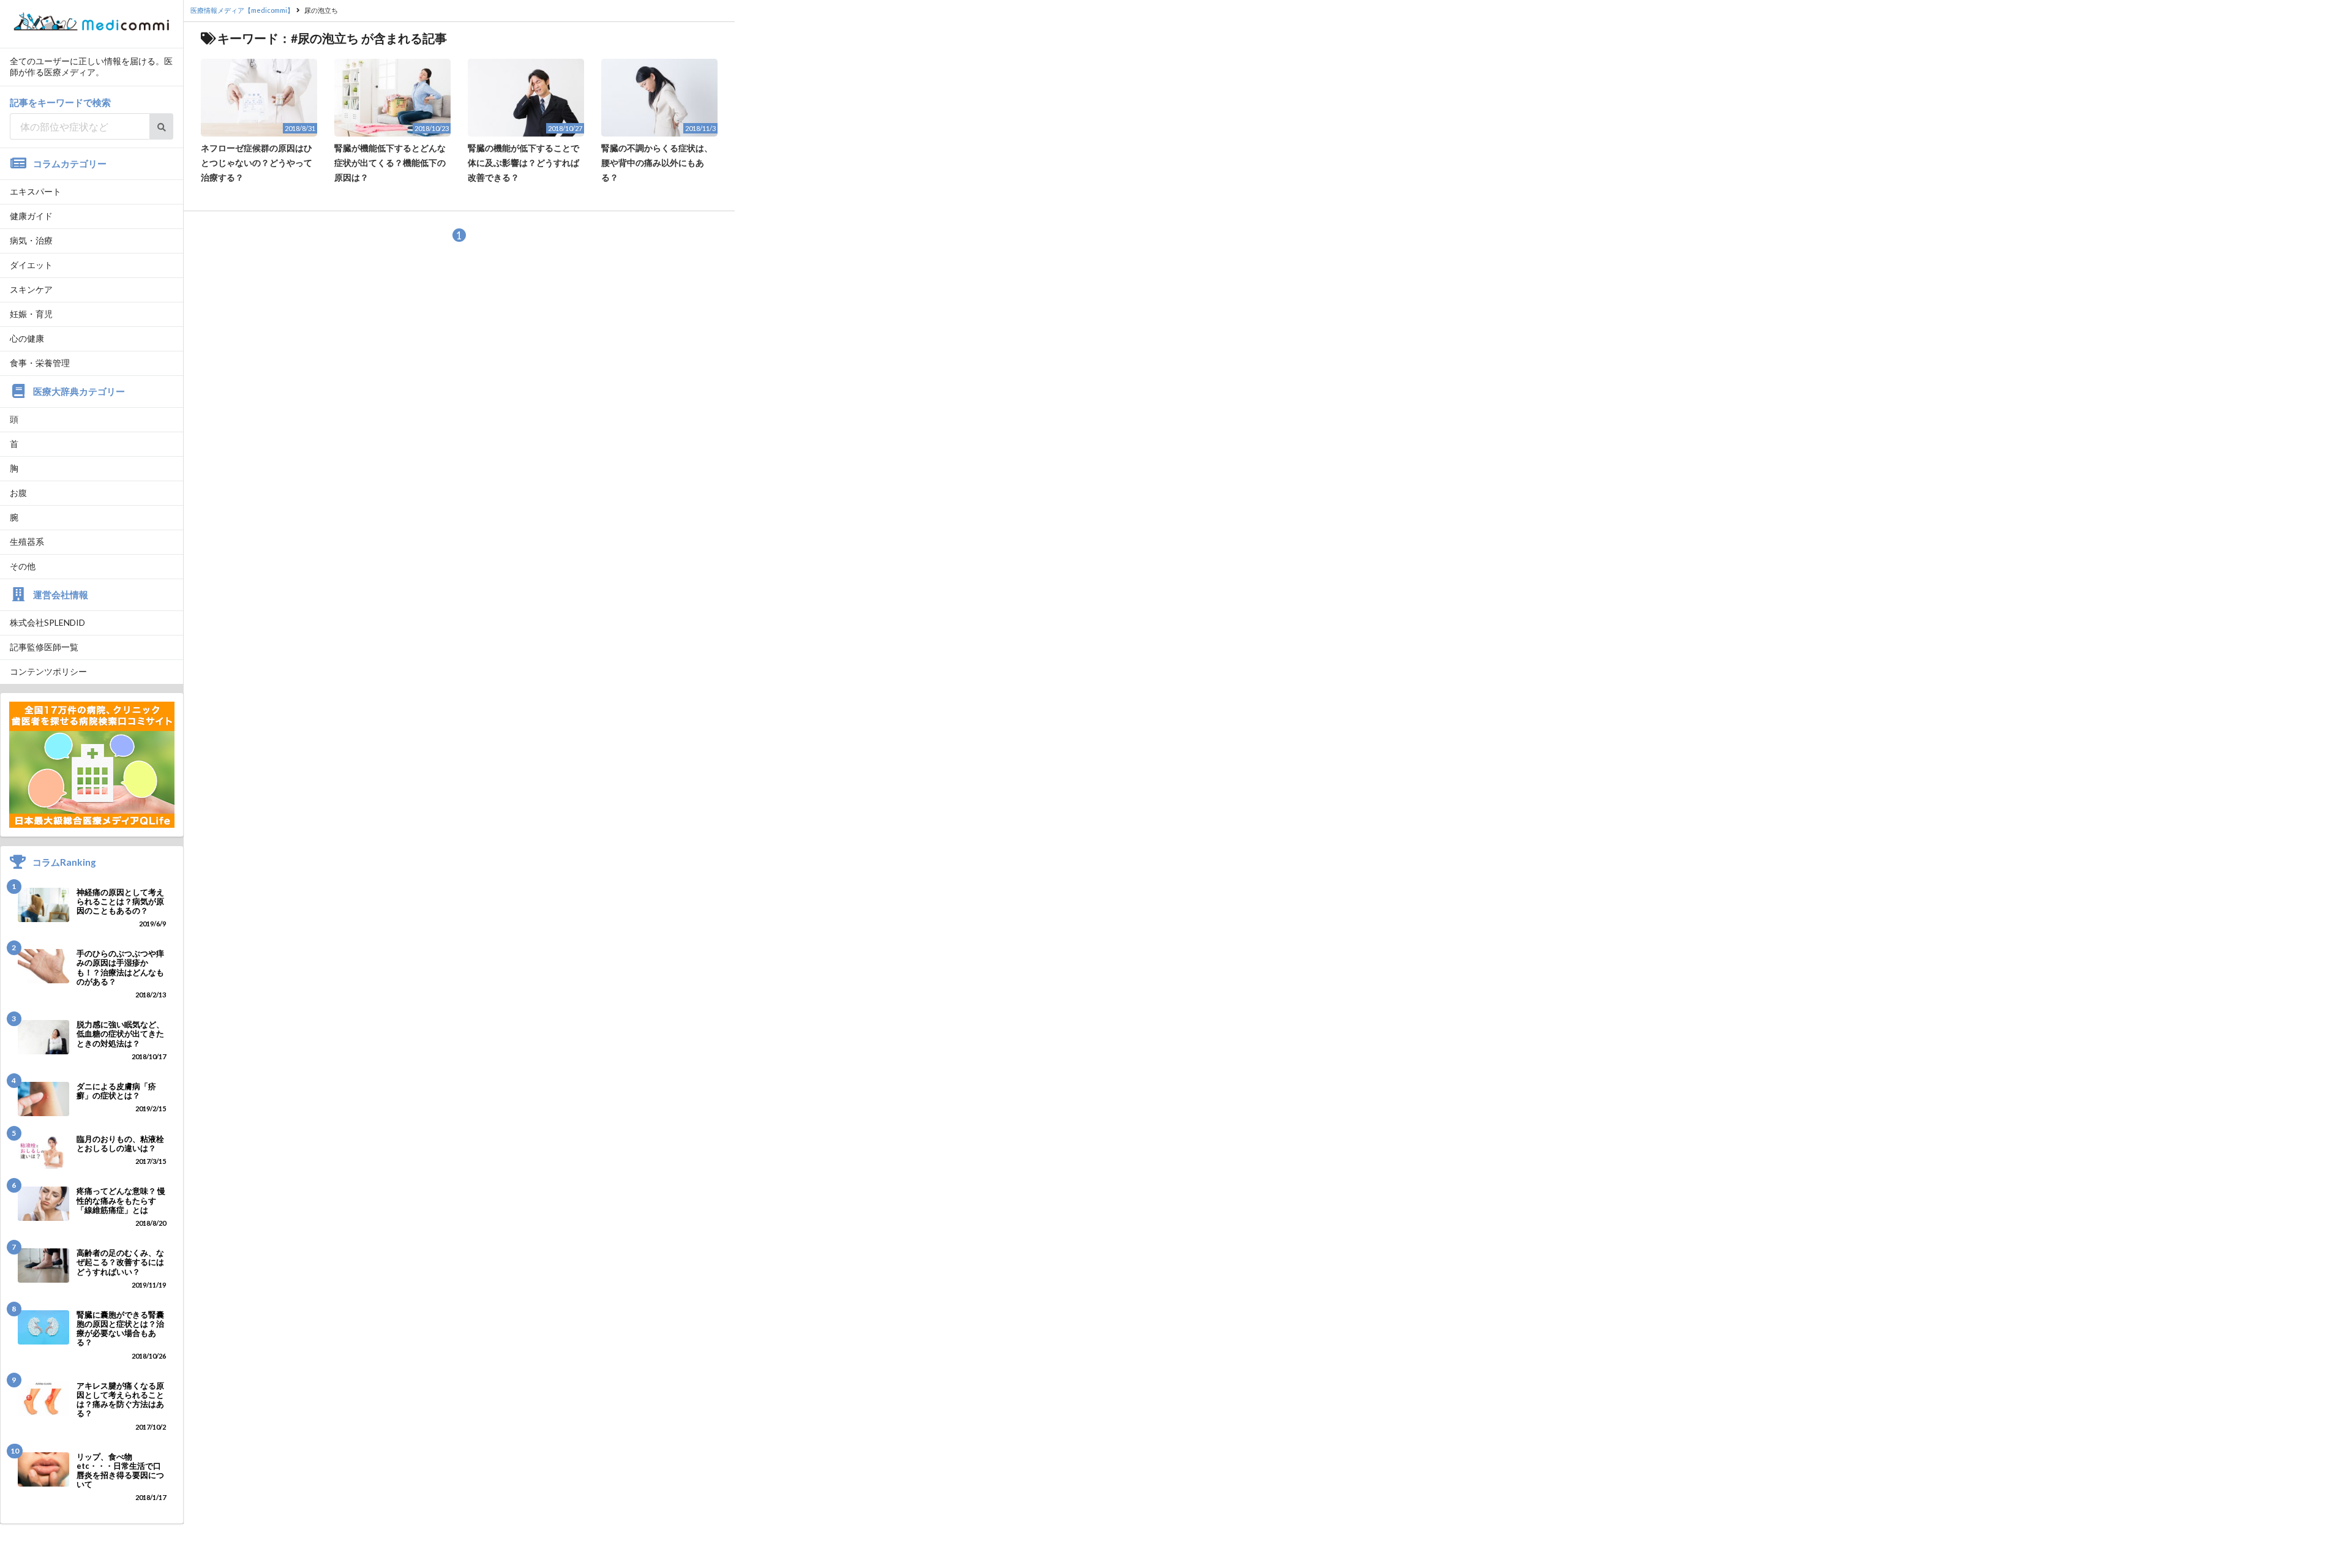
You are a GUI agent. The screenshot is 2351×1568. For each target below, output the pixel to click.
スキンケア (31, 289)
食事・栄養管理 (40, 363)
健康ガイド (31, 216)
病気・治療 (31, 240)
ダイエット (31, 265)
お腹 (18, 493)
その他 (23, 566)
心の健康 (27, 338)
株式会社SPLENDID (47, 622)
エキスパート (36, 191)
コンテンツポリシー (48, 671)
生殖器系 (27, 542)
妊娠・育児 (31, 314)
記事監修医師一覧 (44, 647)
